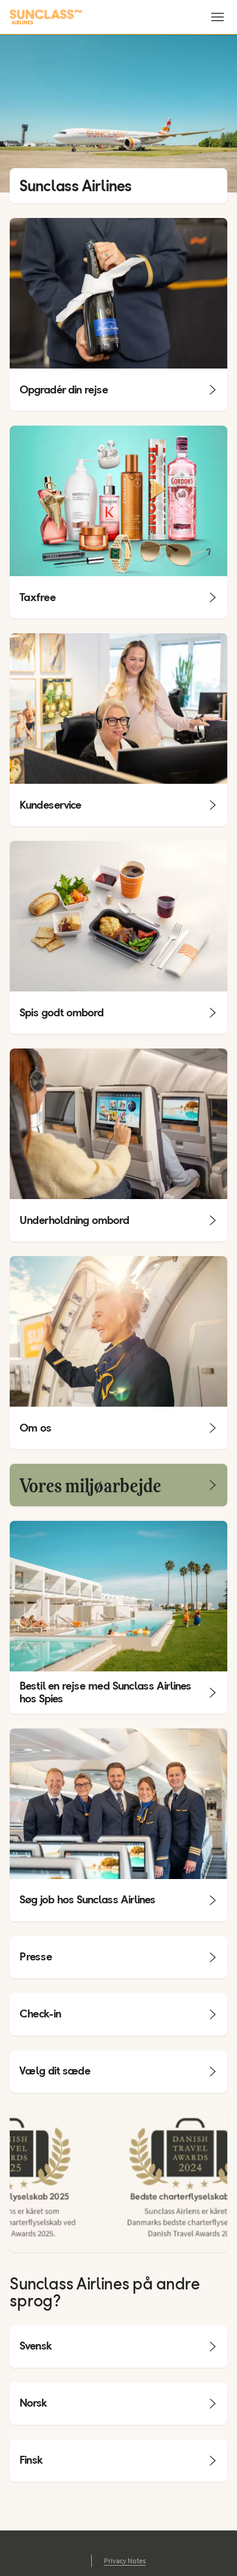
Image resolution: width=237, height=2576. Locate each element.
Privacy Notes (125, 2561)
